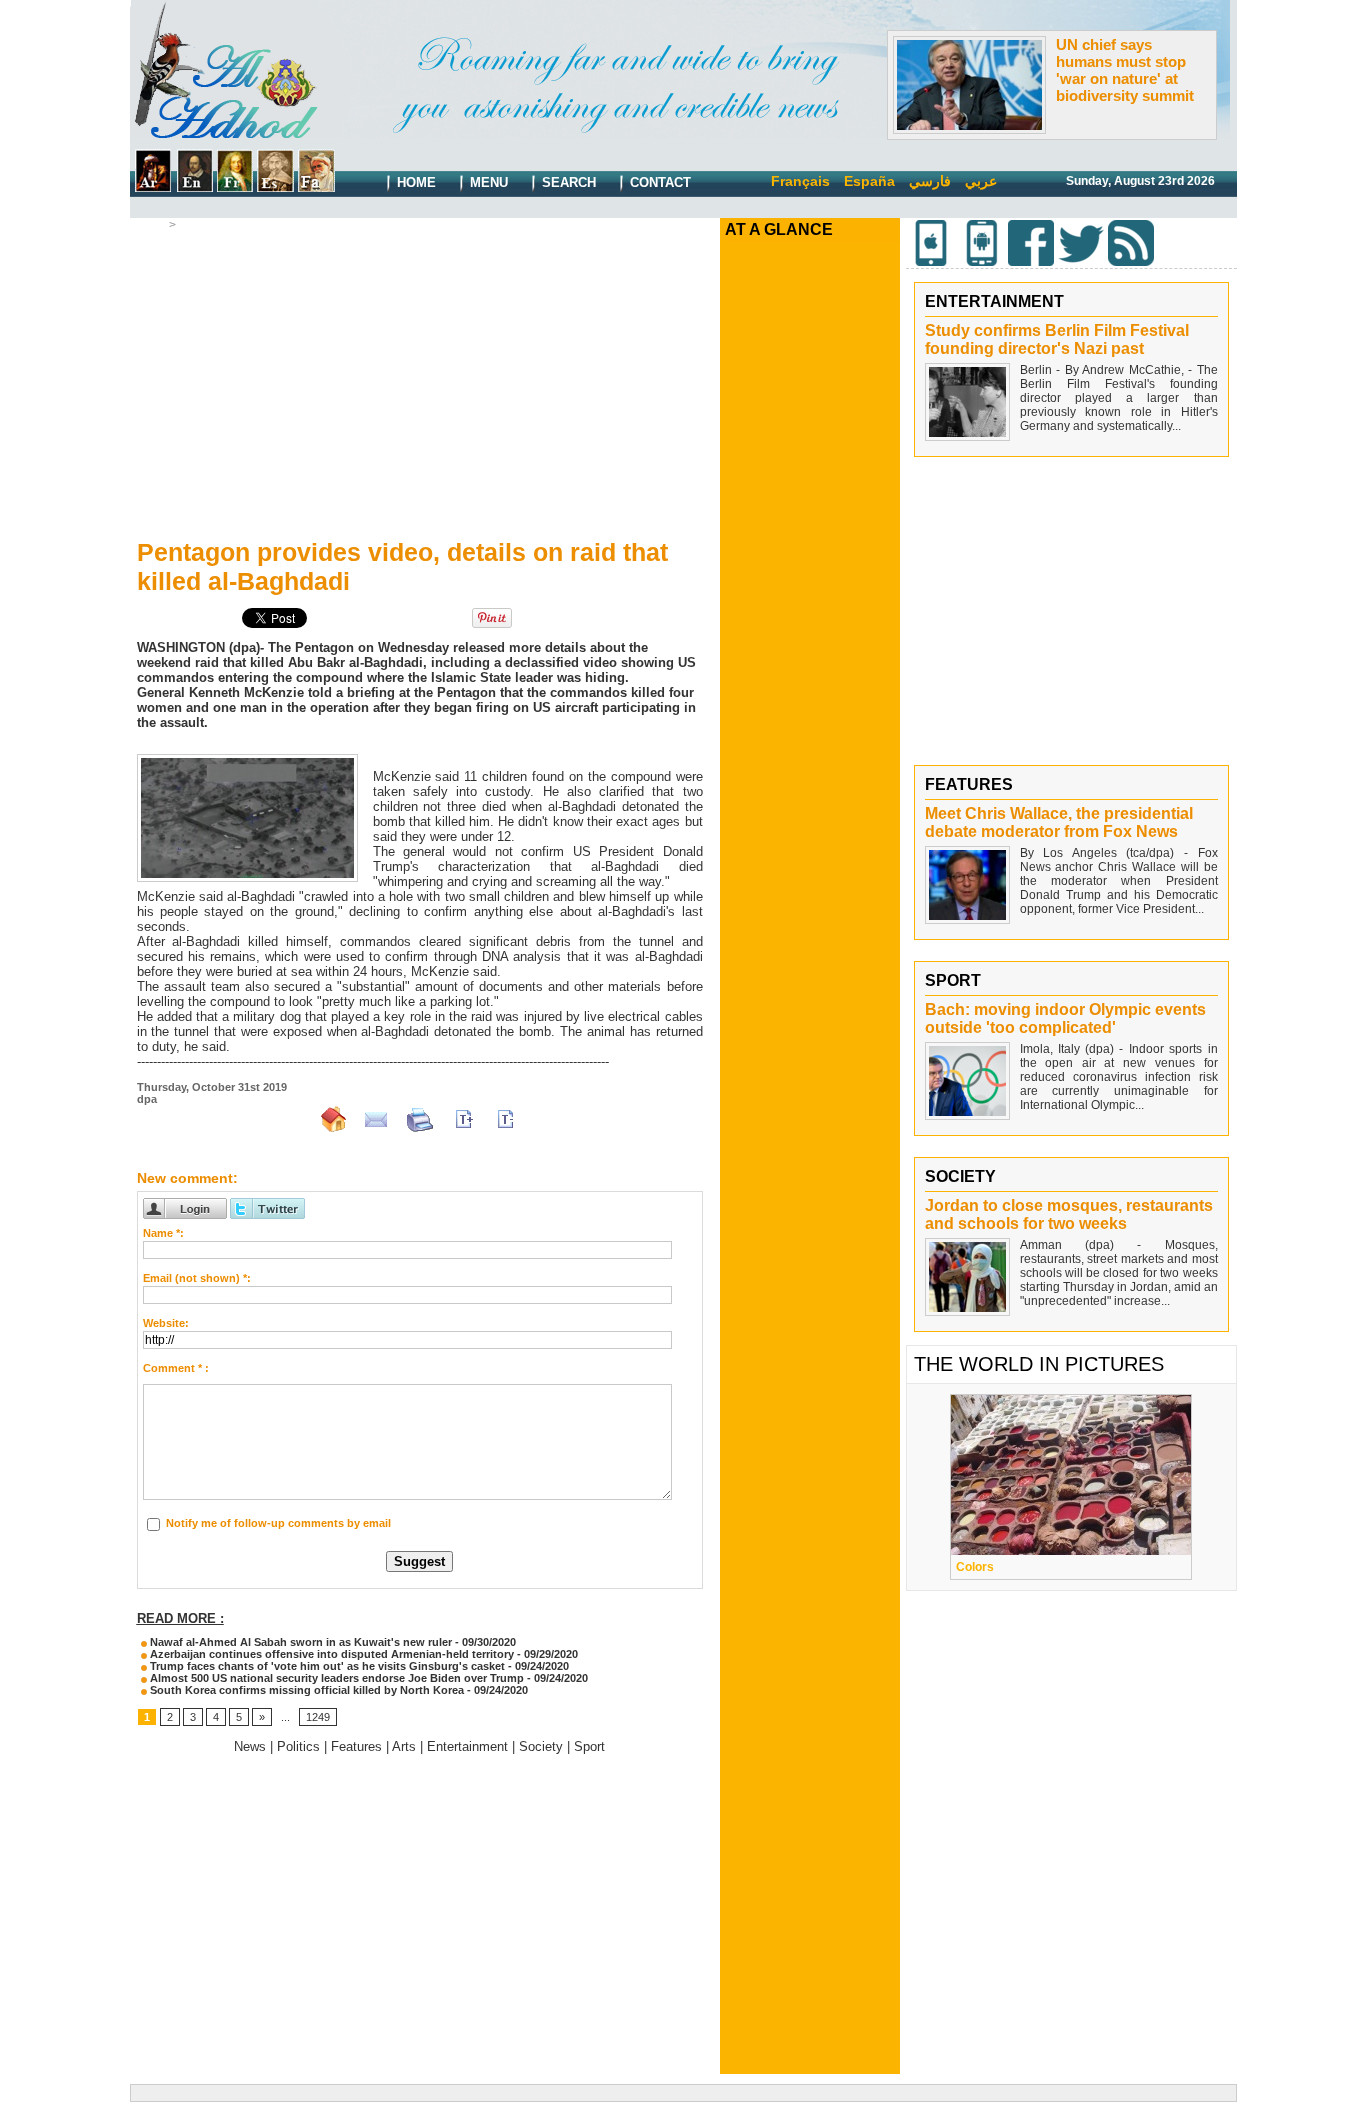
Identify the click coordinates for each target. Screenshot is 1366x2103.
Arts (404, 1746)
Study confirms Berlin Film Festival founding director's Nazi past (1057, 339)
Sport (589, 1746)
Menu (487, 182)
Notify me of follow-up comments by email (278, 1523)
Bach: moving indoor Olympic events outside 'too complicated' (1065, 1018)
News (250, 1746)
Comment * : (176, 1368)
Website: (166, 1323)
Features (356, 1746)
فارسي (930, 181)
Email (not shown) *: (197, 1278)
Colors (975, 1567)
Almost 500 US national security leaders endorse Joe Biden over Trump (337, 1678)
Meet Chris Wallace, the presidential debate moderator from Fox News (1059, 822)
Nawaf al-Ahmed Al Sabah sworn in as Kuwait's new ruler (299, 1642)
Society (541, 1746)
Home (414, 182)
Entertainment (467, 1746)
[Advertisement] (420, 381)
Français (800, 181)
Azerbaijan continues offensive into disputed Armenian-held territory (330, 1654)
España (869, 181)
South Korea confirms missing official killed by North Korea (305, 1690)
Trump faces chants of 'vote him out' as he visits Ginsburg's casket (326, 1666)
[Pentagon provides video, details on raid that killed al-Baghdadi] (247, 760)
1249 (318, 1717)
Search (567, 182)
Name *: (163, 1233)
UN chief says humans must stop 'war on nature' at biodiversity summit (1125, 70)
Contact (658, 182)
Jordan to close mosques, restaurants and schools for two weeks (1069, 1214)
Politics (201, 225)
